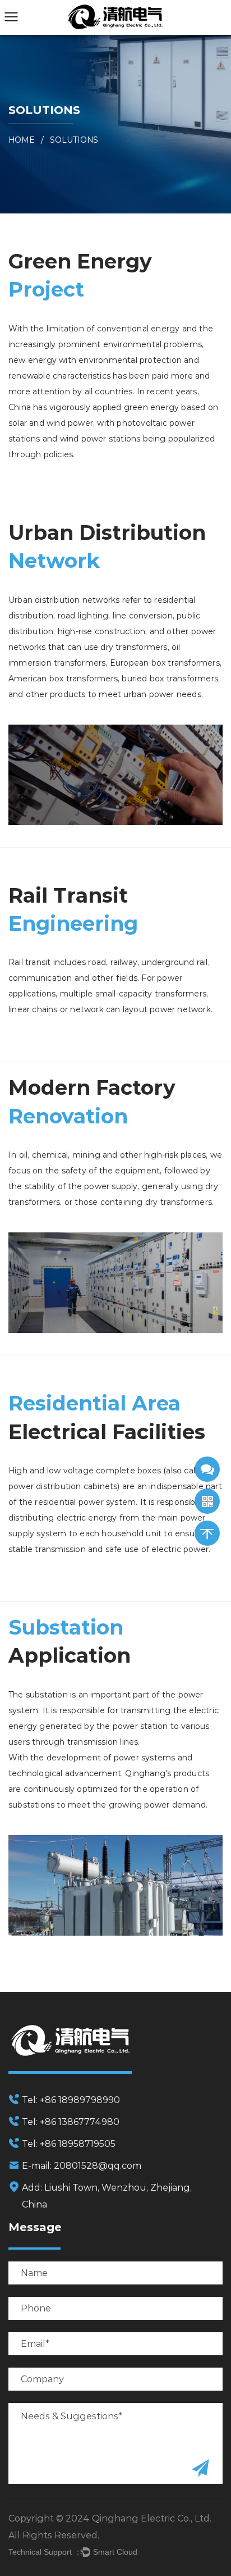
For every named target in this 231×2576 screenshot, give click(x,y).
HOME (22, 140)
